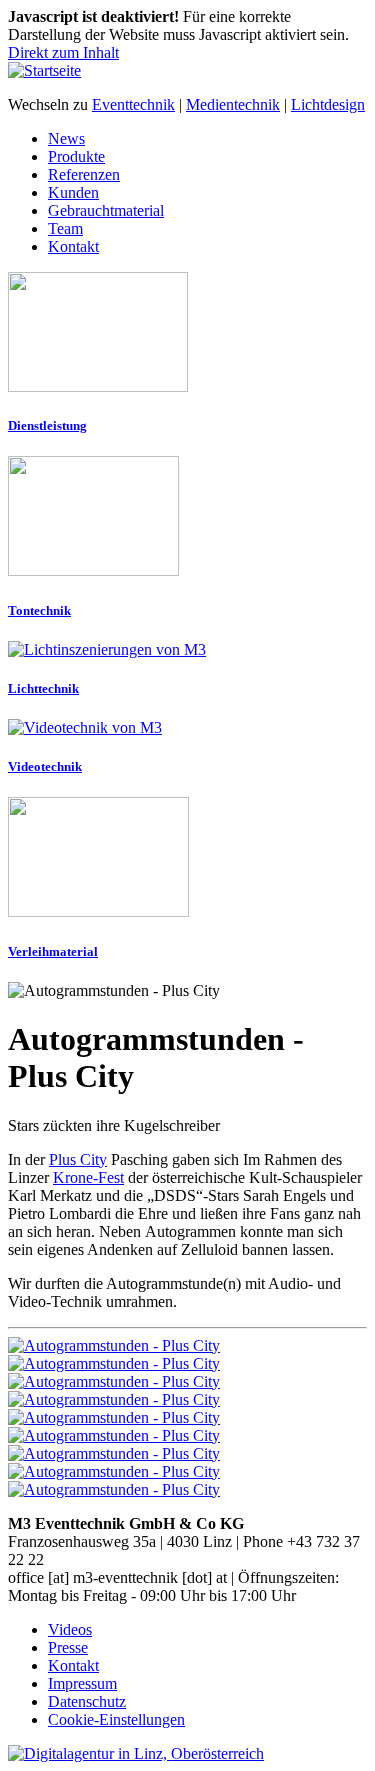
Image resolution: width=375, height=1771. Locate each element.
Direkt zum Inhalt (63, 52)
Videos (70, 1629)
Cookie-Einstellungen (116, 1719)
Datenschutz (87, 1701)
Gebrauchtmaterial (106, 210)
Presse (68, 1647)
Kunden (73, 192)
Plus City (78, 1159)
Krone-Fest (88, 1177)
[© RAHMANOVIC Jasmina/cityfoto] (114, 1345)
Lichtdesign (328, 104)
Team (65, 228)
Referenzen (84, 174)
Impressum (82, 1683)
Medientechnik (233, 104)
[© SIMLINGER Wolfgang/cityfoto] (114, 1417)
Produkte (76, 156)
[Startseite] (44, 70)
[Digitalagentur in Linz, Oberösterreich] (136, 1753)
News (66, 138)
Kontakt (73, 246)
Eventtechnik (133, 104)
